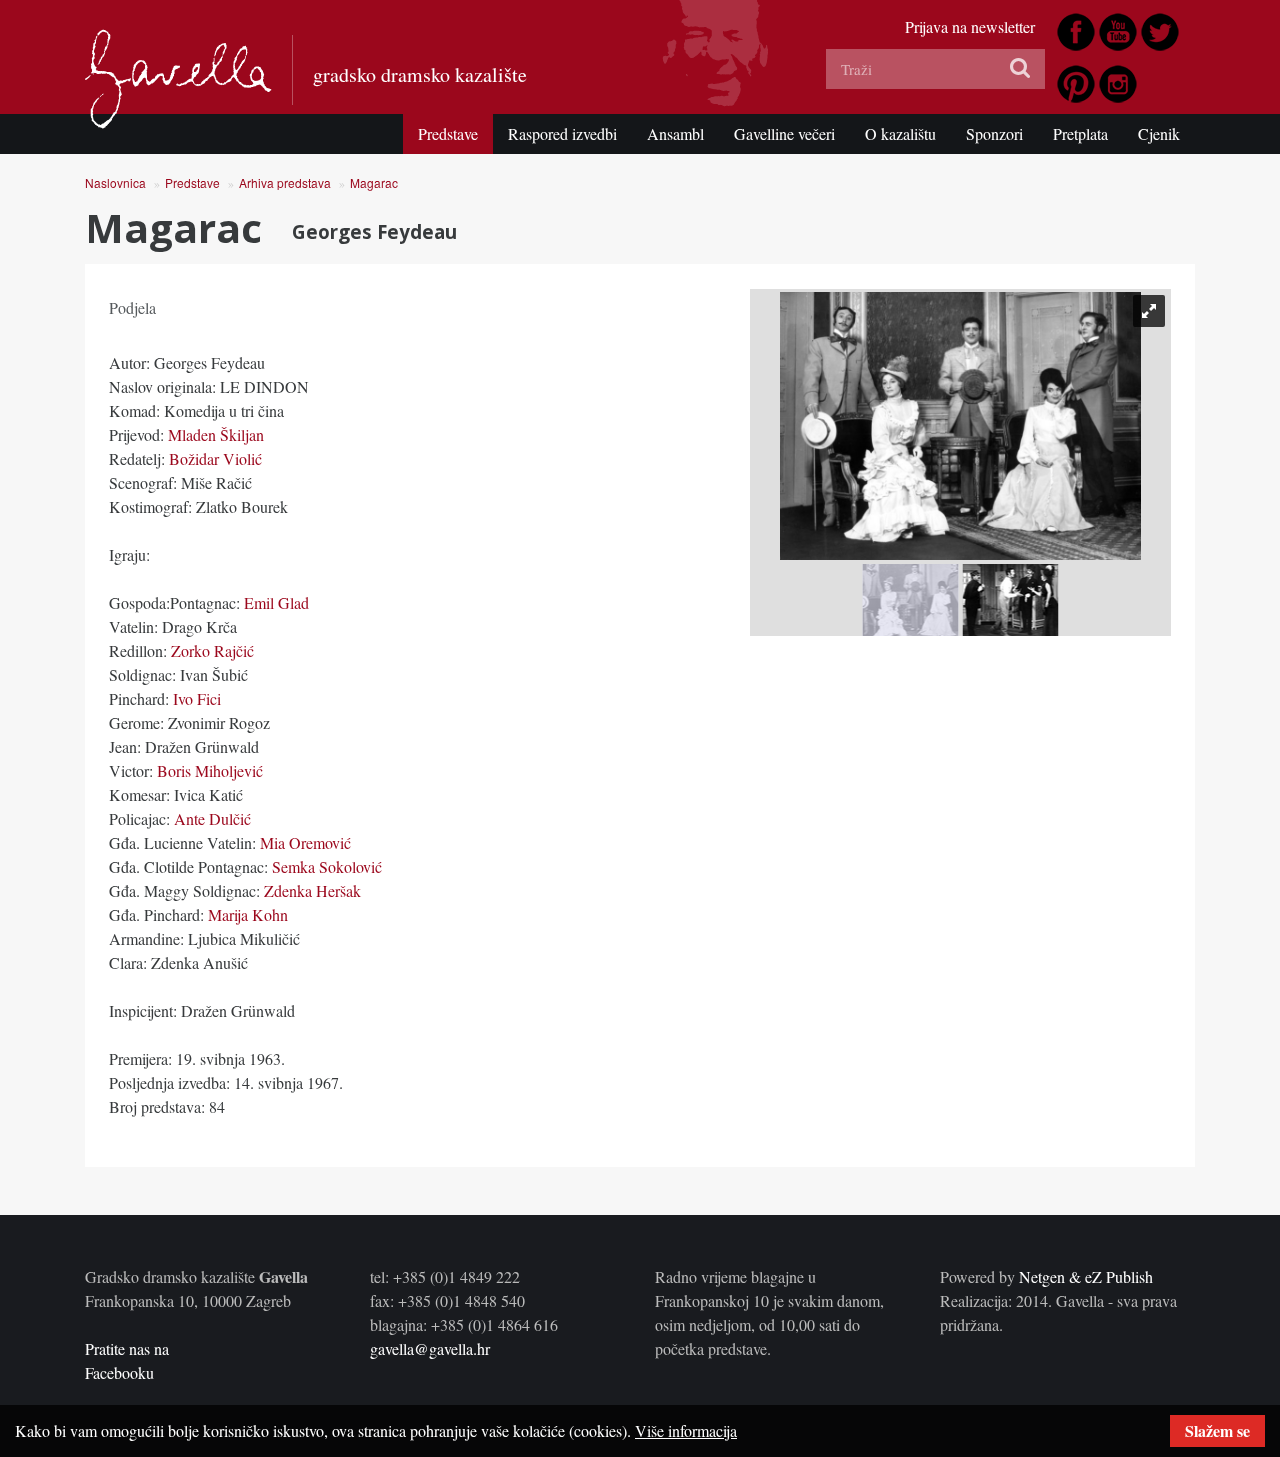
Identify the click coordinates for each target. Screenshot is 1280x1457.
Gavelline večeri (784, 133)
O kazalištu (900, 133)
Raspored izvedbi (562, 133)
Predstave (448, 133)
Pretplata (1080, 133)
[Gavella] (178, 79)
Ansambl (675, 133)
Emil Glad (276, 602)
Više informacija (686, 1430)
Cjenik (1159, 133)
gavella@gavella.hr (430, 1348)
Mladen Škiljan (216, 434)
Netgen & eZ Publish (1086, 1276)
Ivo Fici (197, 698)
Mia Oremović (305, 842)
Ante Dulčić (210, 818)
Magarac (374, 182)
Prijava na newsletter (970, 26)
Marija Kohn (248, 914)
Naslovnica (115, 182)
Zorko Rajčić (212, 650)
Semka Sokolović (327, 866)
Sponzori (994, 133)
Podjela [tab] (132, 307)
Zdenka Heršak (312, 890)
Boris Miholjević (210, 770)
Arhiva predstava (285, 182)
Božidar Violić (215, 458)
